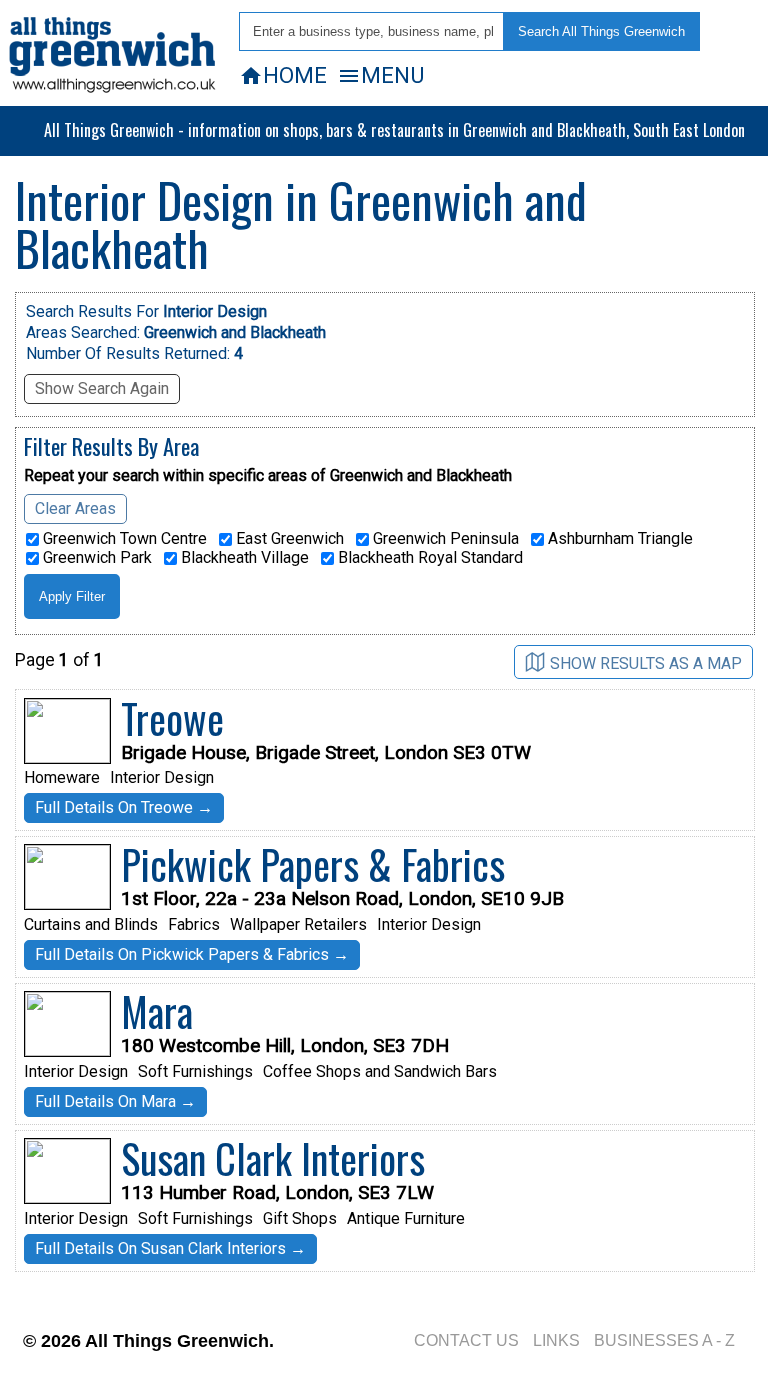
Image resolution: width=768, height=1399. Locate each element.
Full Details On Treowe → (124, 807)
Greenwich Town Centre (123, 539)
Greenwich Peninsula (444, 539)
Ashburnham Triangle (618, 539)
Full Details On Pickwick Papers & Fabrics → (192, 954)
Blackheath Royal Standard (428, 558)
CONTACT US (466, 1340)
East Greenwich (288, 539)
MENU (380, 75)
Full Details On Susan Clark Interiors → (170, 1248)
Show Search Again (102, 388)
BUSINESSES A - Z (664, 1340)
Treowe (172, 718)
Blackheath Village (243, 558)
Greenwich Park (95, 558)
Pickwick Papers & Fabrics (313, 864)
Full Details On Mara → (115, 1101)
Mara (157, 1011)
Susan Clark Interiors (273, 1158)
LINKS (556, 1340)
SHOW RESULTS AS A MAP (646, 663)
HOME (283, 75)
